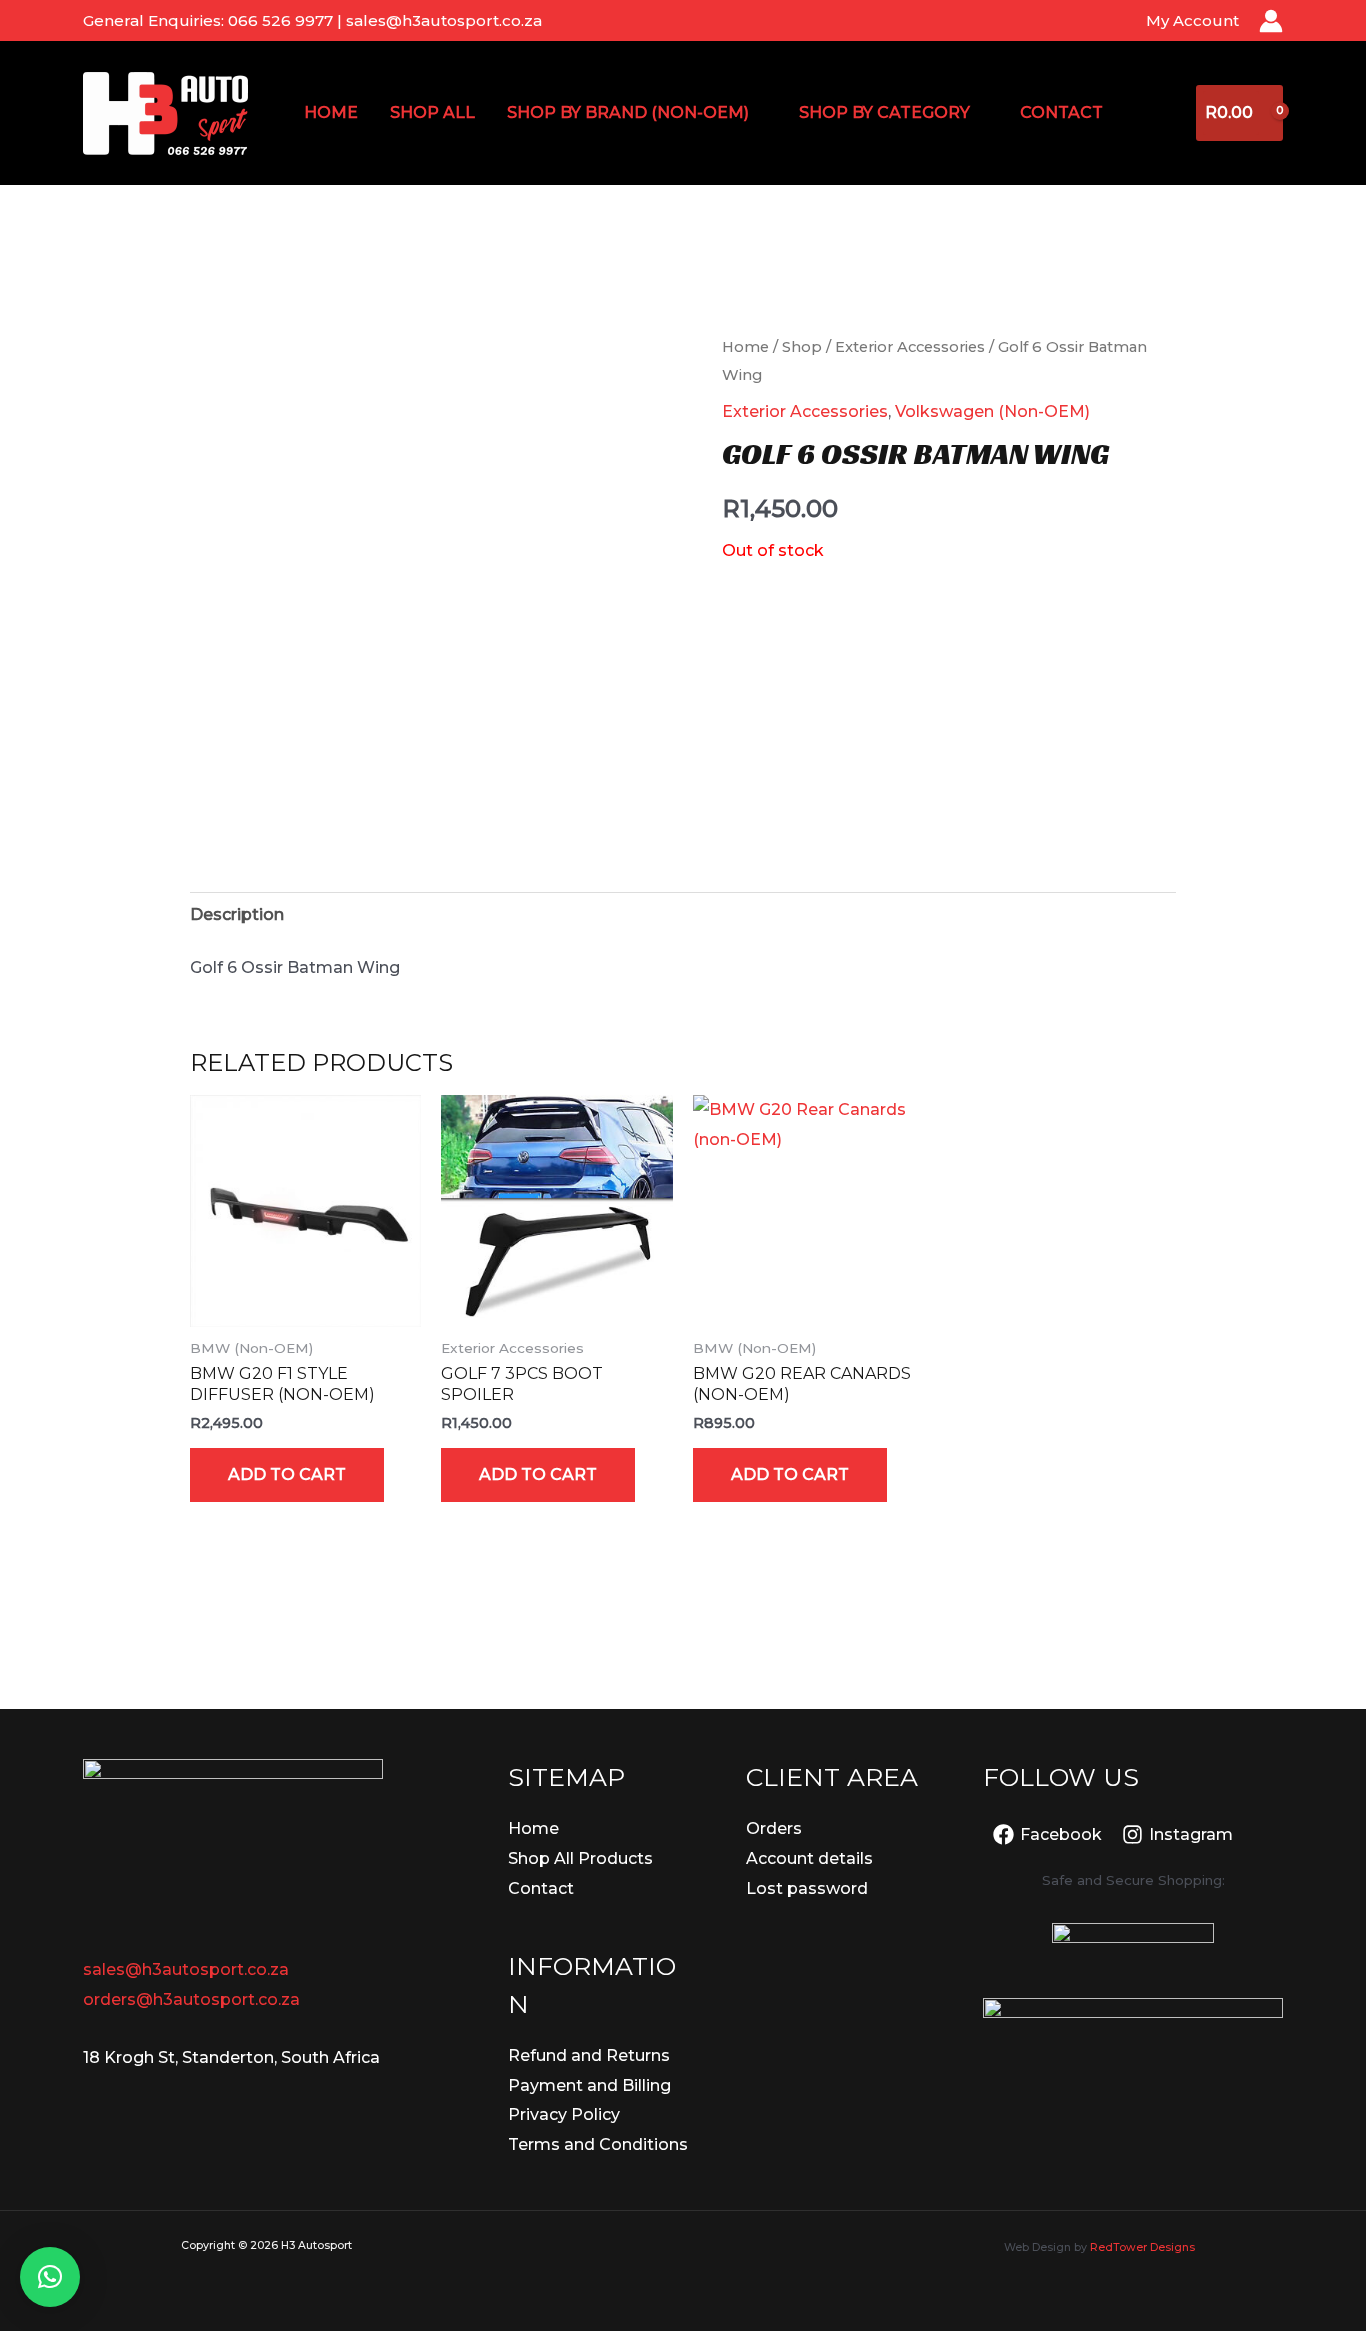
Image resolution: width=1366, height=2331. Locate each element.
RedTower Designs (1142, 2247)
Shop (802, 347)
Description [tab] (237, 914)
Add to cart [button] (287, 1474)
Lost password (807, 1888)
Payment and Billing (589, 2085)
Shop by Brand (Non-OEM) (628, 112)
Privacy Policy (564, 2114)
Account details (809, 1858)
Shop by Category (884, 112)
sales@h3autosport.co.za (186, 1969)
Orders (774, 1828)
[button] (50, 2277)
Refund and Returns (589, 2055)
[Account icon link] (1271, 21)
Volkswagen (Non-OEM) (992, 411)
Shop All (432, 112)
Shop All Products (580, 1858)
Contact (1061, 112)
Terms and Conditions (598, 2144)
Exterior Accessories (910, 347)
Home (331, 112)
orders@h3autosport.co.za (191, 1999)
